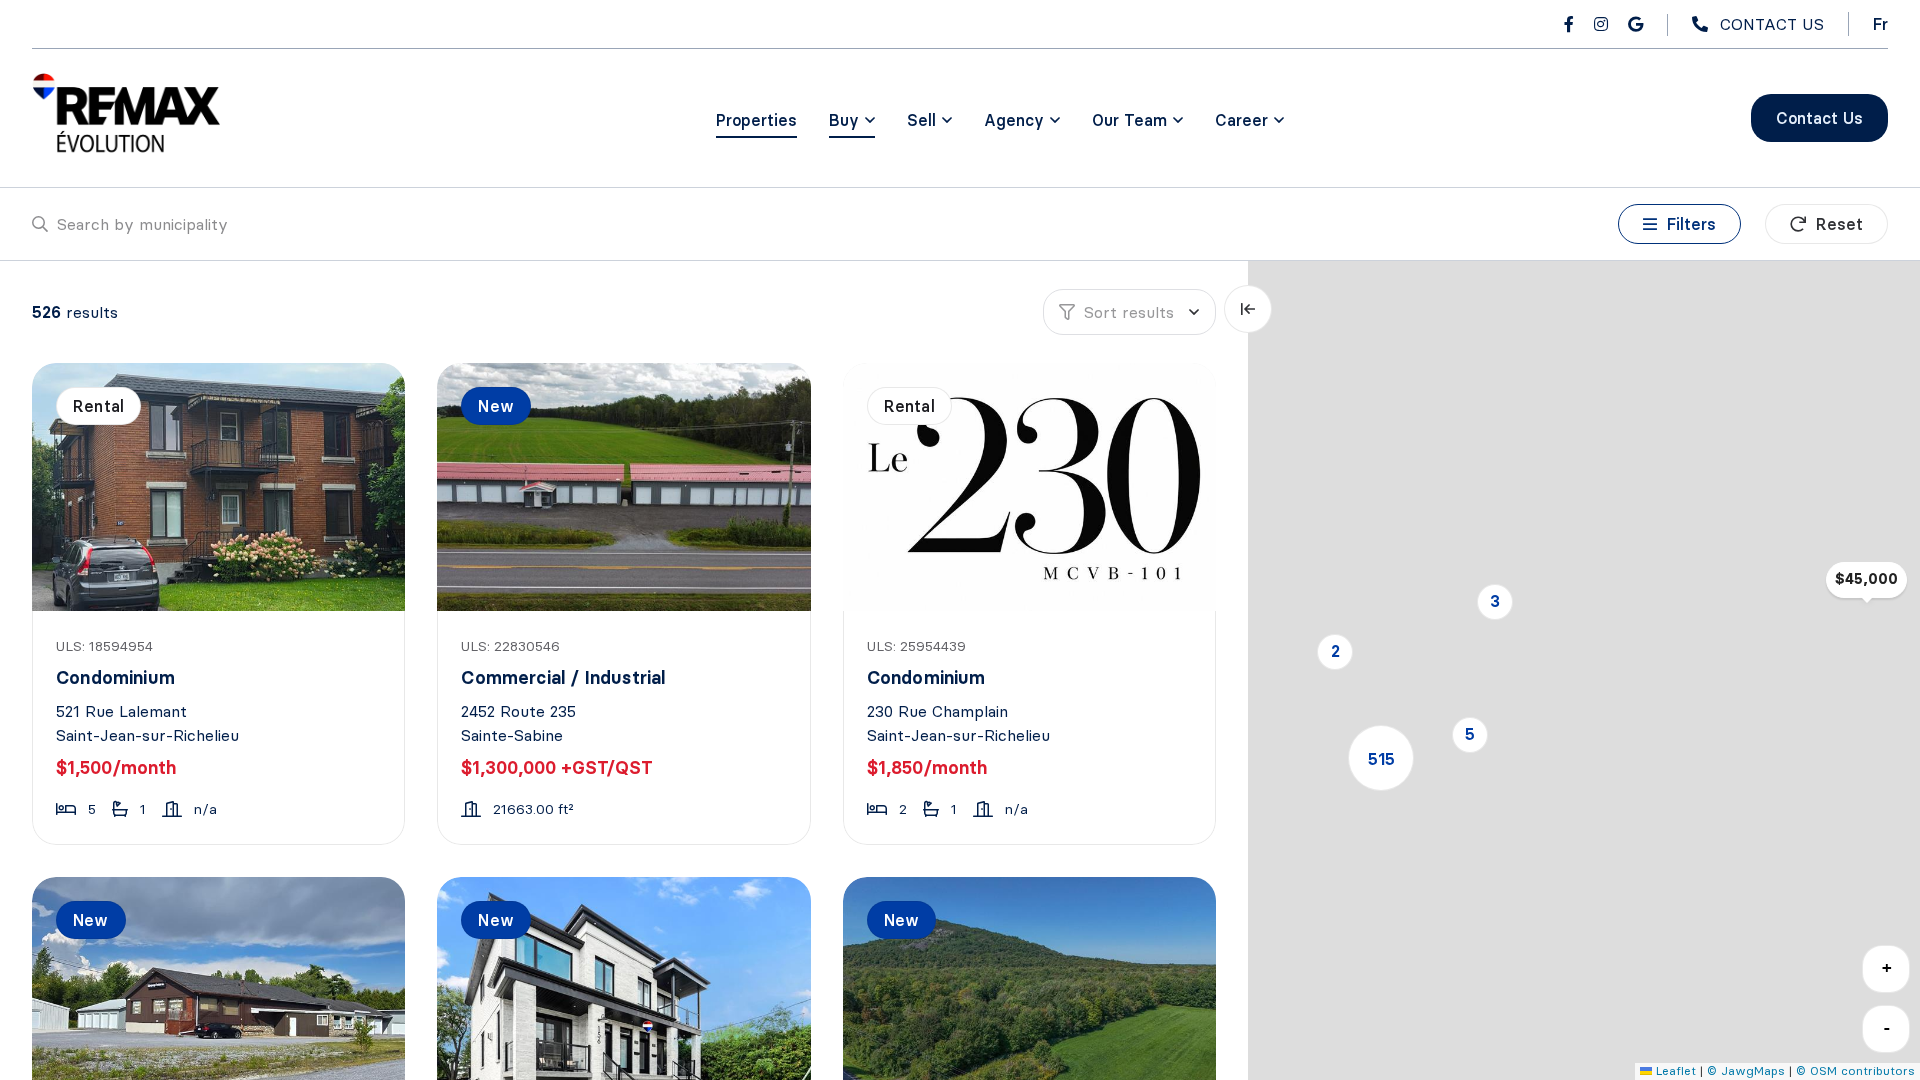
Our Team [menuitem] (1129, 120)
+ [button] (1887, 967)
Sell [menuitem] (921, 120)
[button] (1495, 602)
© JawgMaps (1746, 1070)
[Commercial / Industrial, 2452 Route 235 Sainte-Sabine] (625, 487)
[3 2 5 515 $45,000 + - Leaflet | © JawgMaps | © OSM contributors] (1584, 670)
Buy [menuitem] (844, 120)
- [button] (1887, 1027)
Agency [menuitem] (1014, 120)
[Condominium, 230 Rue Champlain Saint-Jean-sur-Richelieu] (1031, 487)
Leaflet (1674, 1070)
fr (1880, 24)
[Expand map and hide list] (1248, 309)
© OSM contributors (1855, 1070)
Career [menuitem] (1241, 120)
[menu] (852, 120)
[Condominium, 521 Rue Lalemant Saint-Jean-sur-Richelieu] (220, 487)
